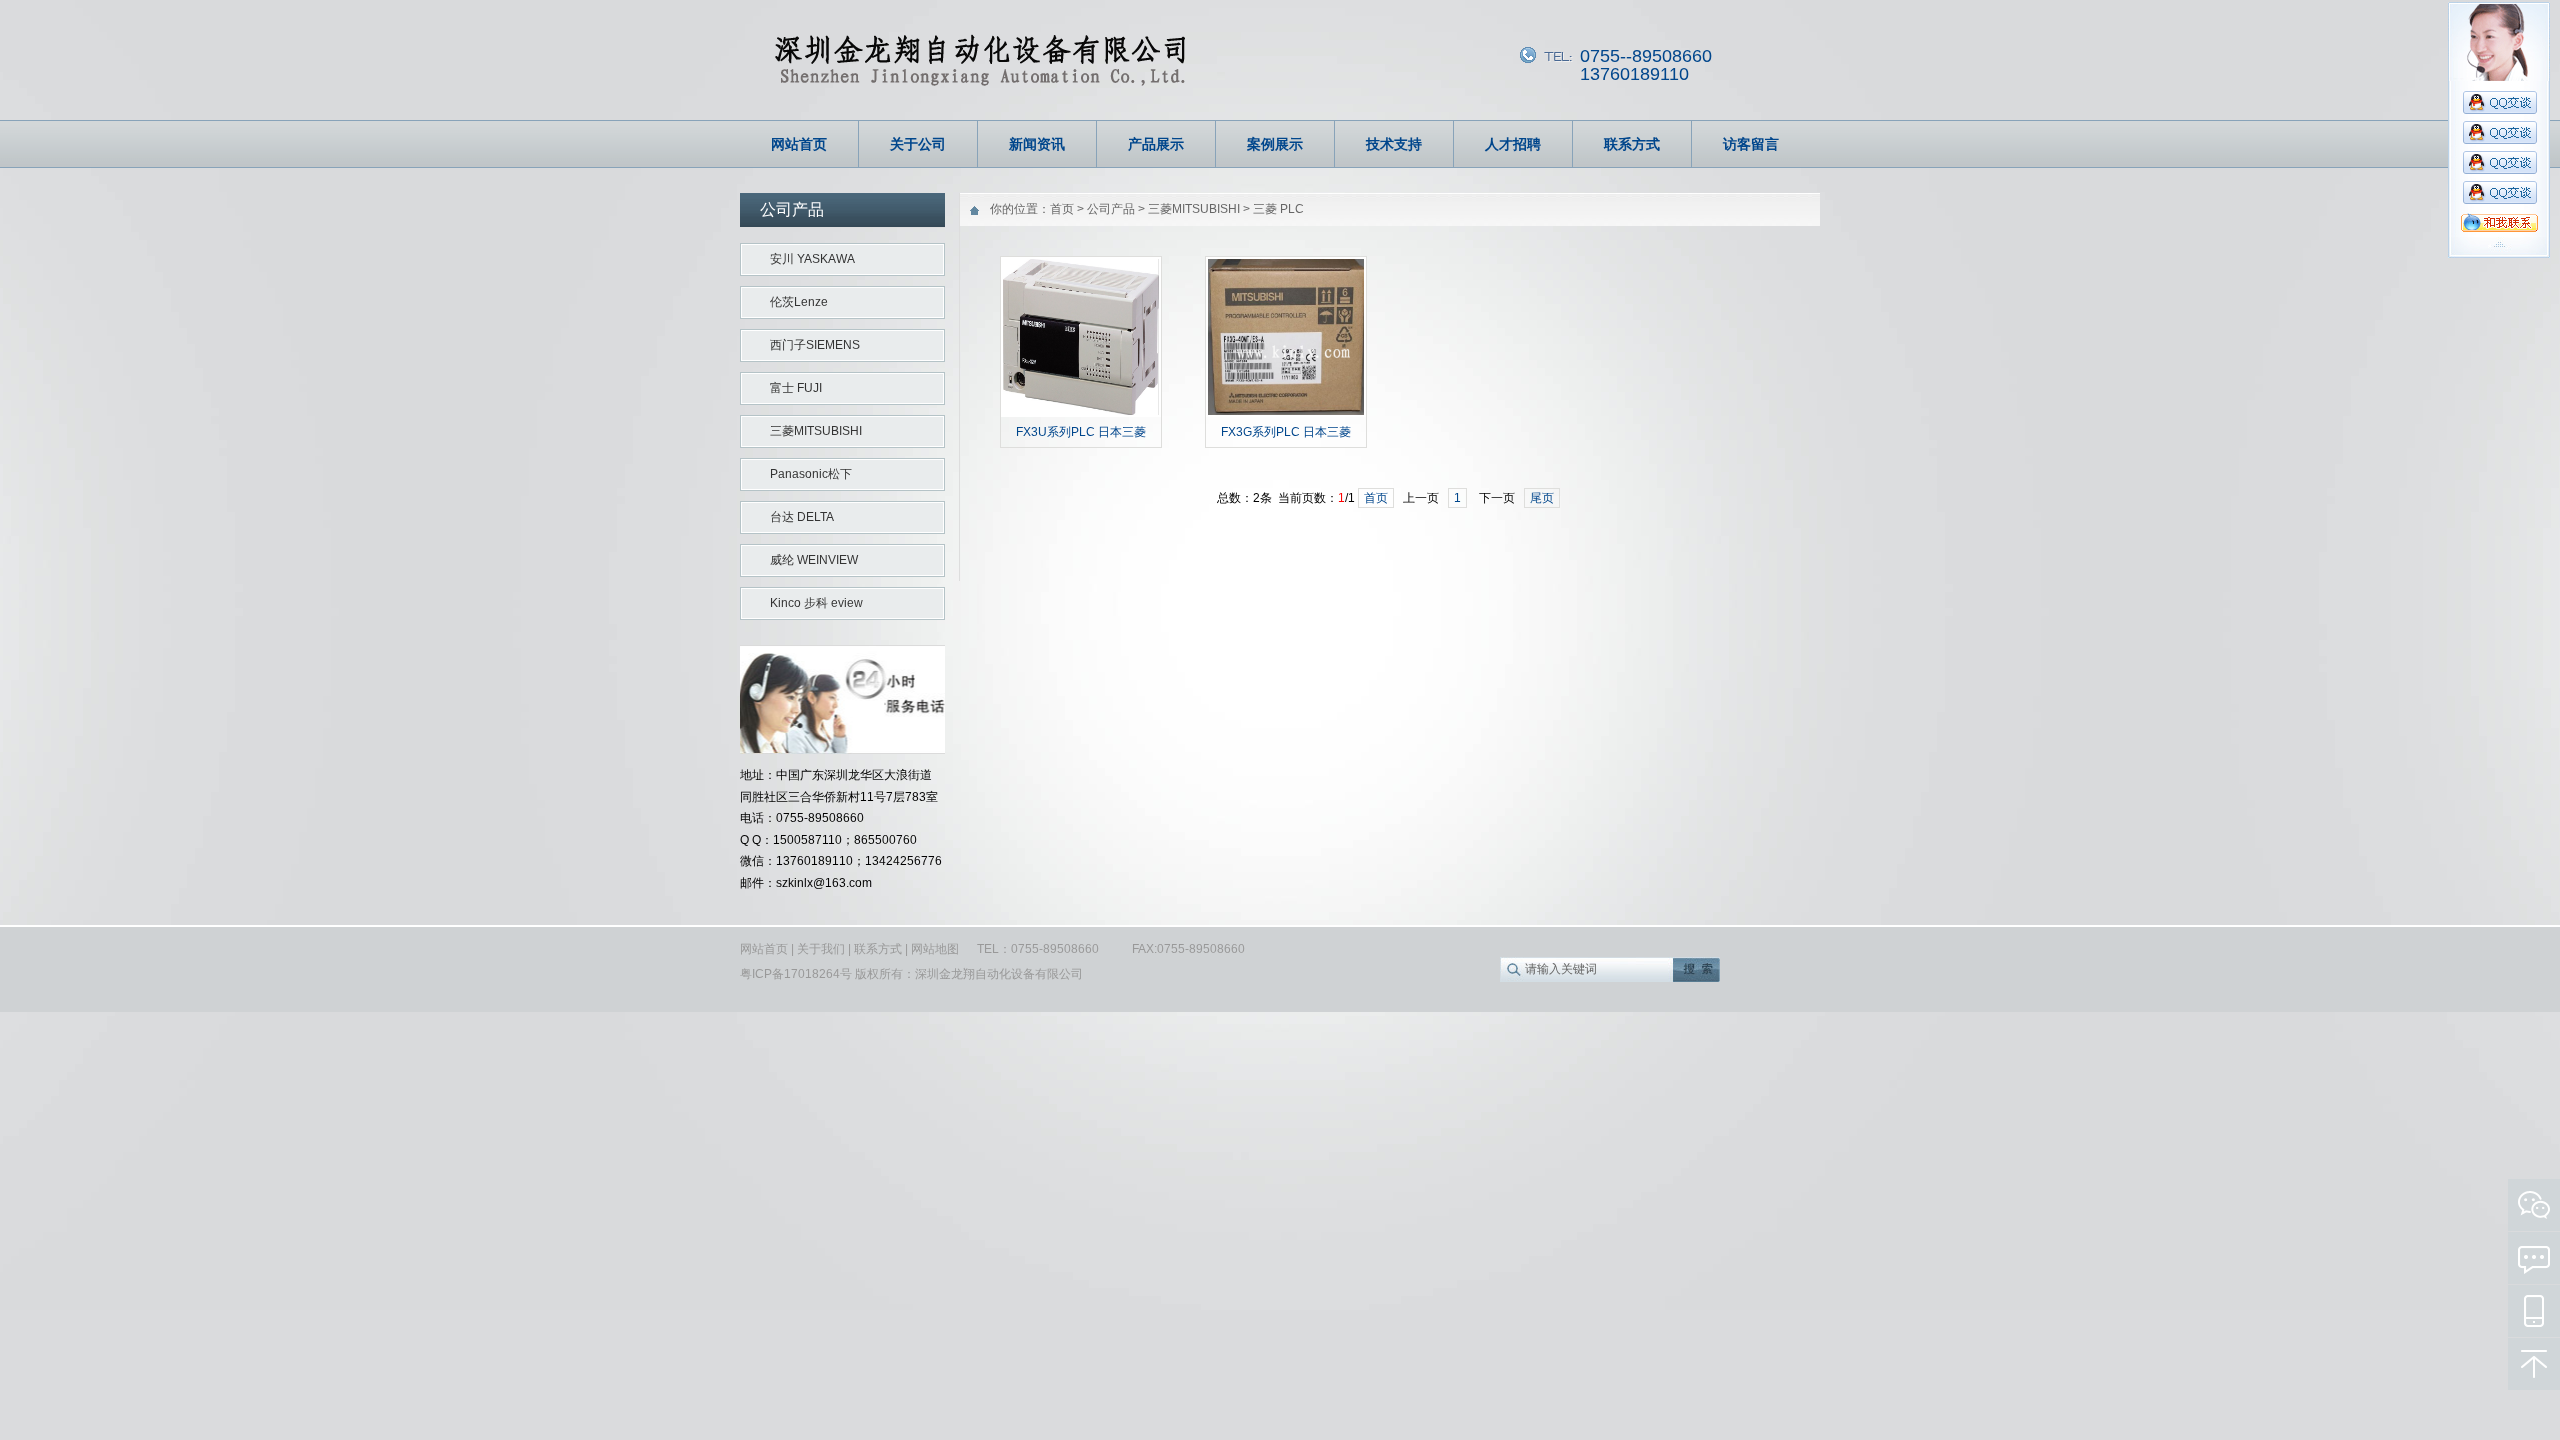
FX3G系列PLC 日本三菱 (1286, 432)
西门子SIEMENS (815, 345)
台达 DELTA (802, 517)
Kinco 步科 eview (816, 603)
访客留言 (1751, 144)
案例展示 (1275, 144)
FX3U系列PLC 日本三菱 (1081, 432)
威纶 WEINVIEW (814, 560)
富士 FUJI (796, 388)
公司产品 (1111, 209)
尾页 (1542, 498)
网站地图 (935, 949)
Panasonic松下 (811, 474)
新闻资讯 (1037, 144)
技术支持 (1394, 144)
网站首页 (799, 144)
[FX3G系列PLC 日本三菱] (1286, 413)
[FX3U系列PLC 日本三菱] (1081, 413)
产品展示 (1156, 144)
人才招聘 (1513, 144)
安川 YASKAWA (812, 259)
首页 (1062, 209)
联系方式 (1632, 144)
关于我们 (821, 949)
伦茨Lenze (799, 302)
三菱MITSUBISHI (816, 431)
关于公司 (918, 144)
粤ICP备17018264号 (797, 974)
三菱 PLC (1278, 209)
